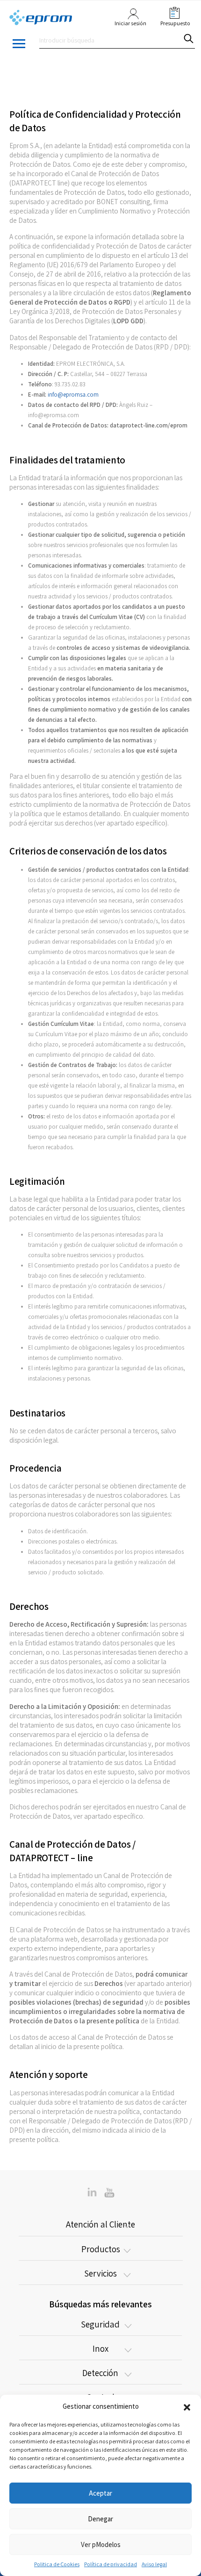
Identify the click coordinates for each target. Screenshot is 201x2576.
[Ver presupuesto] (172, 13)
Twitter (92, 2192)
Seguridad (100, 2324)
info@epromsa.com (73, 395)
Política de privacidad (111, 2564)
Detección (100, 2373)
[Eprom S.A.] (41, 18)
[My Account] (131, 18)
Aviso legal (154, 2564)
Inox (100, 2348)
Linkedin (109, 2192)
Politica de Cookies (57, 2564)
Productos (101, 2249)
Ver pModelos (101, 2544)
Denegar (100, 2519)
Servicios (100, 2273)
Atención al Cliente (100, 2224)
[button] (187, 2406)
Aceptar (100, 2493)
